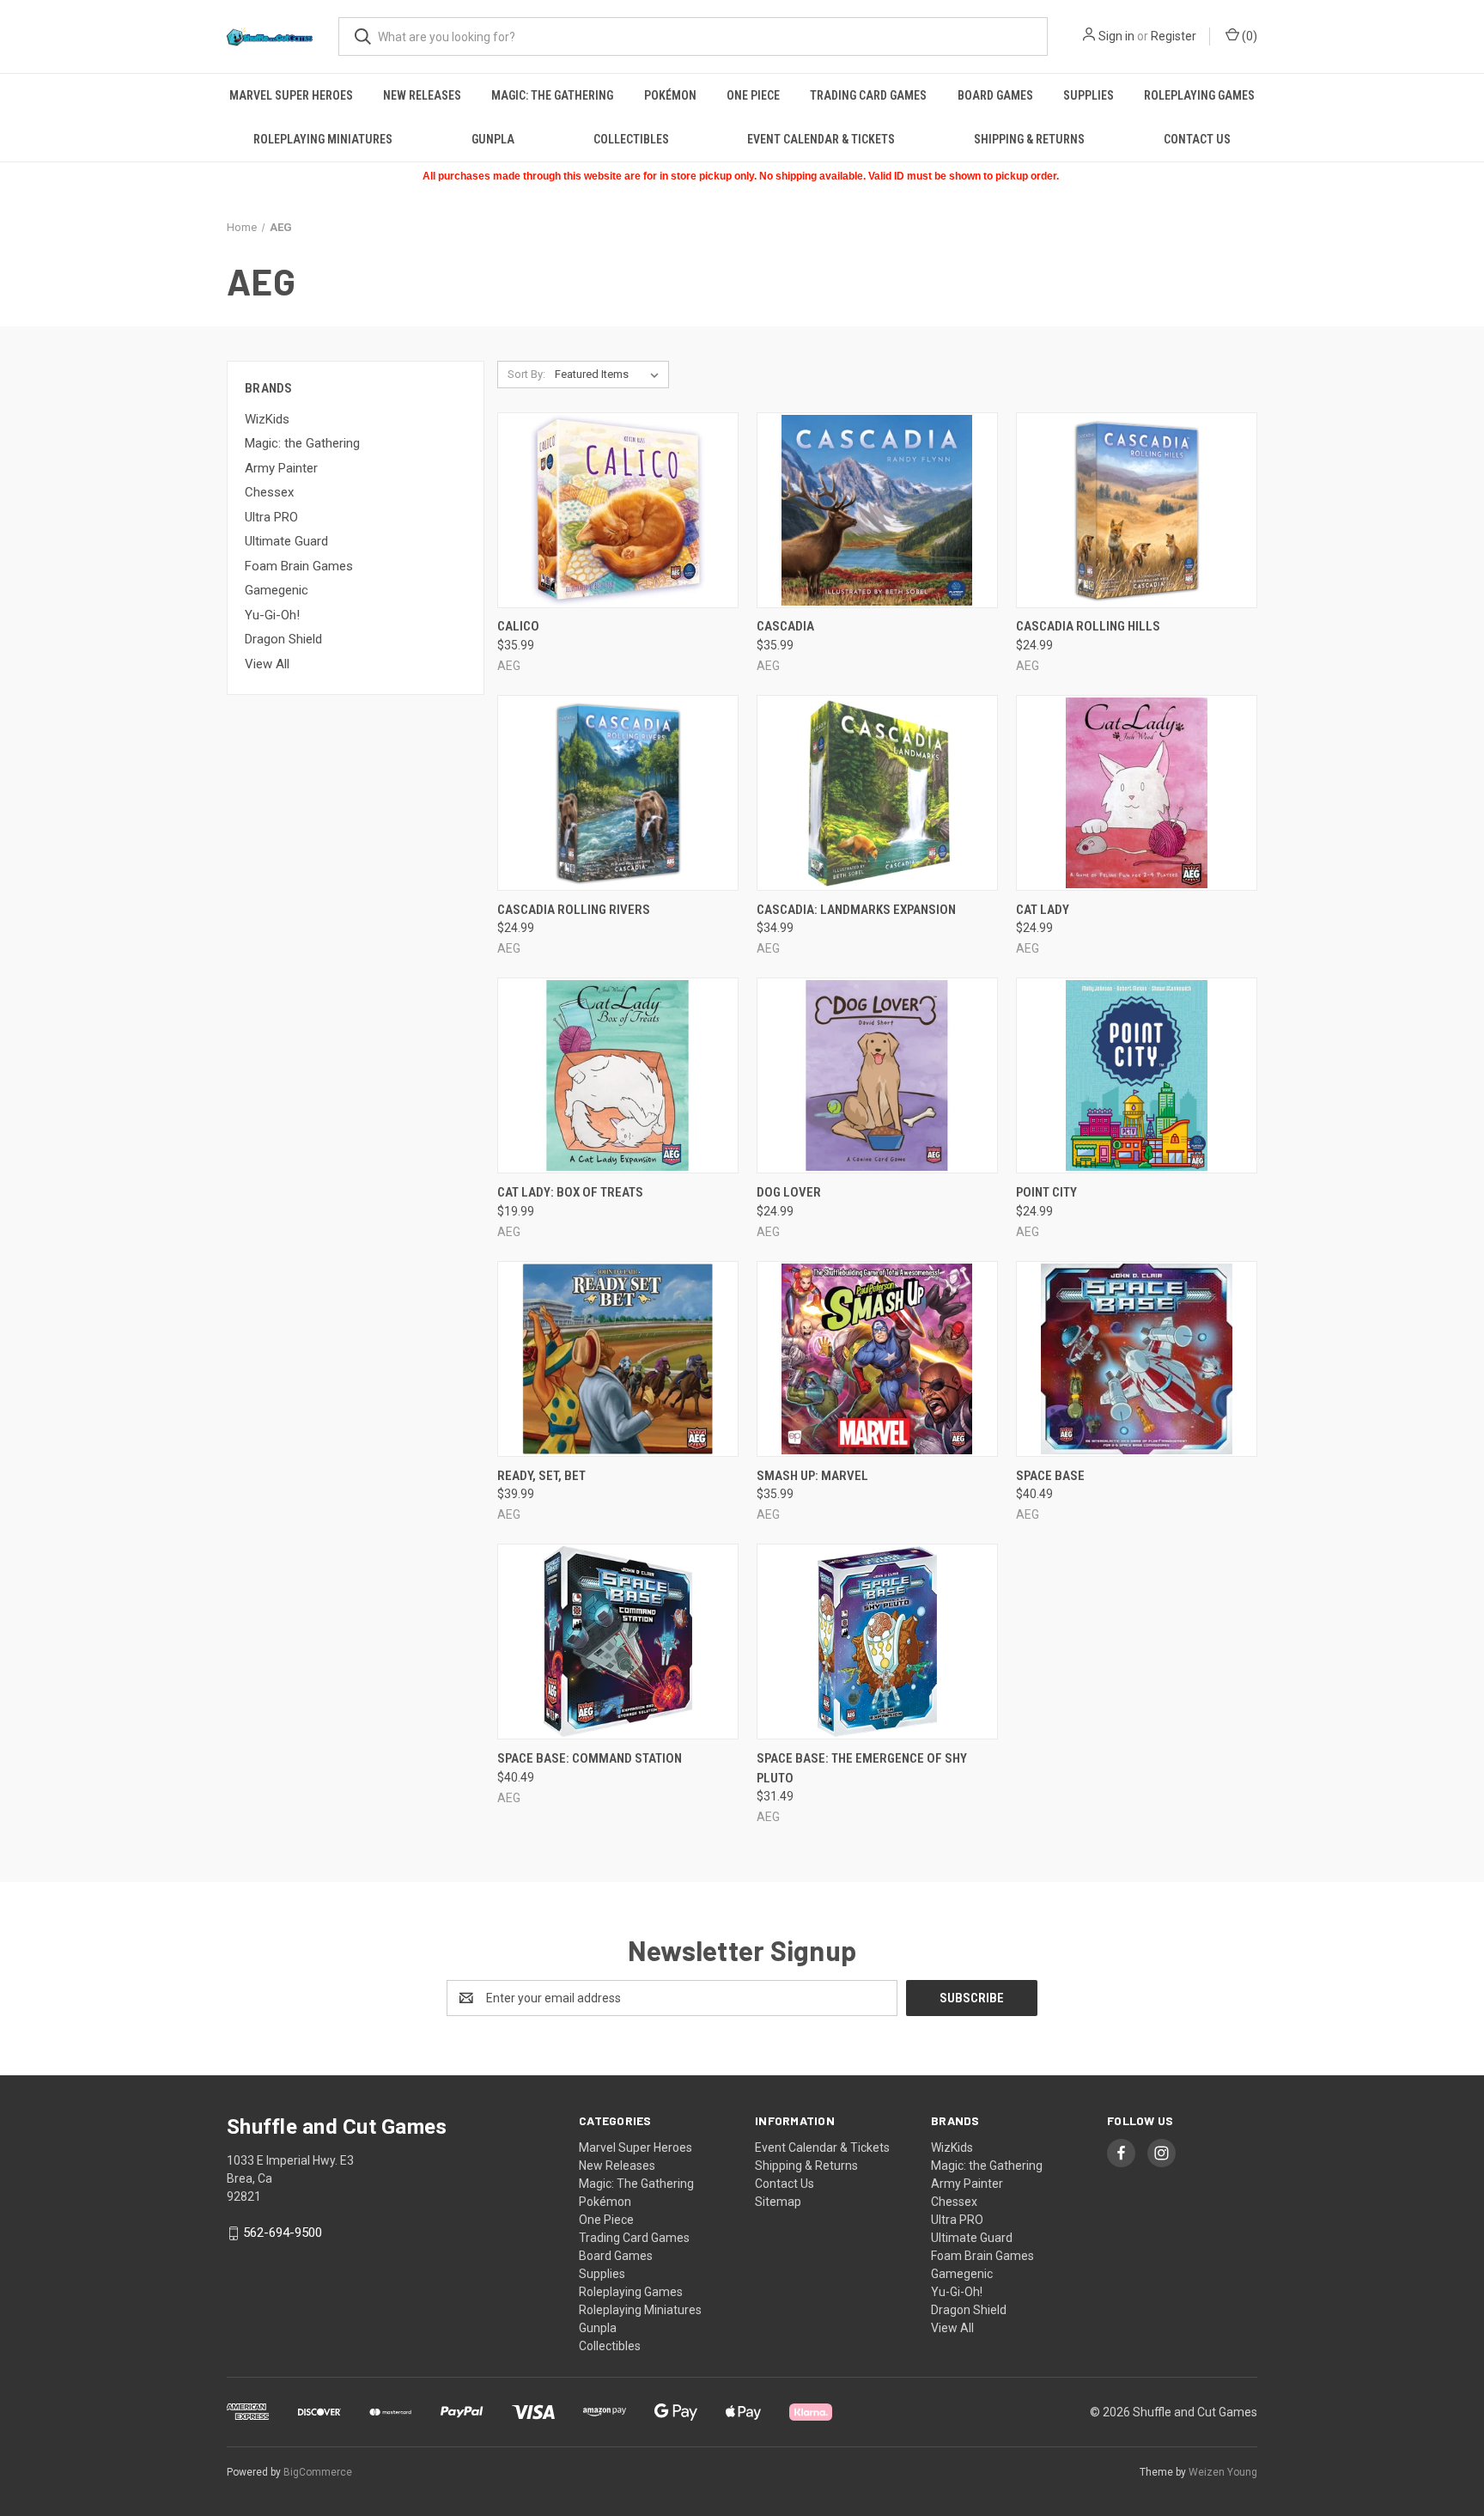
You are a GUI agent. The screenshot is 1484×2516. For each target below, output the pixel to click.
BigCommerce (318, 2472)
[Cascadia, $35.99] (877, 510)
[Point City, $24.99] (1137, 1075)
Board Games (995, 95)
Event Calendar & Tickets (821, 139)
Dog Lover (789, 1192)
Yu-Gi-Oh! (272, 615)
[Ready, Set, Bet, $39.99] (618, 1359)
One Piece (753, 95)
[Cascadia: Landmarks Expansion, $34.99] (877, 793)
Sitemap (778, 2202)
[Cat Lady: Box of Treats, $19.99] (618, 1075)
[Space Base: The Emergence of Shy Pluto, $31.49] (877, 1642)
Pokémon (670, 95)
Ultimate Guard (286, 541)
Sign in (1116, 36)
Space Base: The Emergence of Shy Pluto (862, 1768)
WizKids (267, 419)
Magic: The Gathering (552, 95)
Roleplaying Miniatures (323, 139)
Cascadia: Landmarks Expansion (856, 910)
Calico (518, 626)
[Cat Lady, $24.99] (1137, 793)
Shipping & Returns (1029, 139)
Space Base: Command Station (590, 1758)
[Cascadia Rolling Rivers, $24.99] (618, 793)
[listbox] (610, 375)
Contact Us (1197, 139)
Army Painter (281, 468)
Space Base (1050, 1476)
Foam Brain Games (299, 566)
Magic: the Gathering (302, 443)
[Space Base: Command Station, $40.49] (618, 1642)
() (1248, 36)
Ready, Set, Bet (541, 1476)
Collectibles (631, 139)
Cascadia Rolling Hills (1088, 626)
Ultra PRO (271, 517)
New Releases (422, 95)
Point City (1046, 1192)
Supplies (1089, 95)
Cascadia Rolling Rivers (574, 910)
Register (1174, 36)
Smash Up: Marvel (812, 1476)
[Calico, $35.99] (618, 510)
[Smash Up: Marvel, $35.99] (877, 1359)
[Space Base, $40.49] (1137, 1359)
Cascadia (785, 626)
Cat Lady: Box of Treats (570, 1192)
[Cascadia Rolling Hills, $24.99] (1137, 510)
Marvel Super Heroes (291, 95)
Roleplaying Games (1199, 95)
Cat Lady (1043, 910)
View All (267, 664)
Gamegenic (277, 590)
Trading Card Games (868, 95)
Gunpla (493, 139)
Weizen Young (1223, 2472)
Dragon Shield (283, 639)
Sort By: (526, 374)
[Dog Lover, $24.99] (877, 1075)
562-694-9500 (283, 2233)
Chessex (269, 492)
